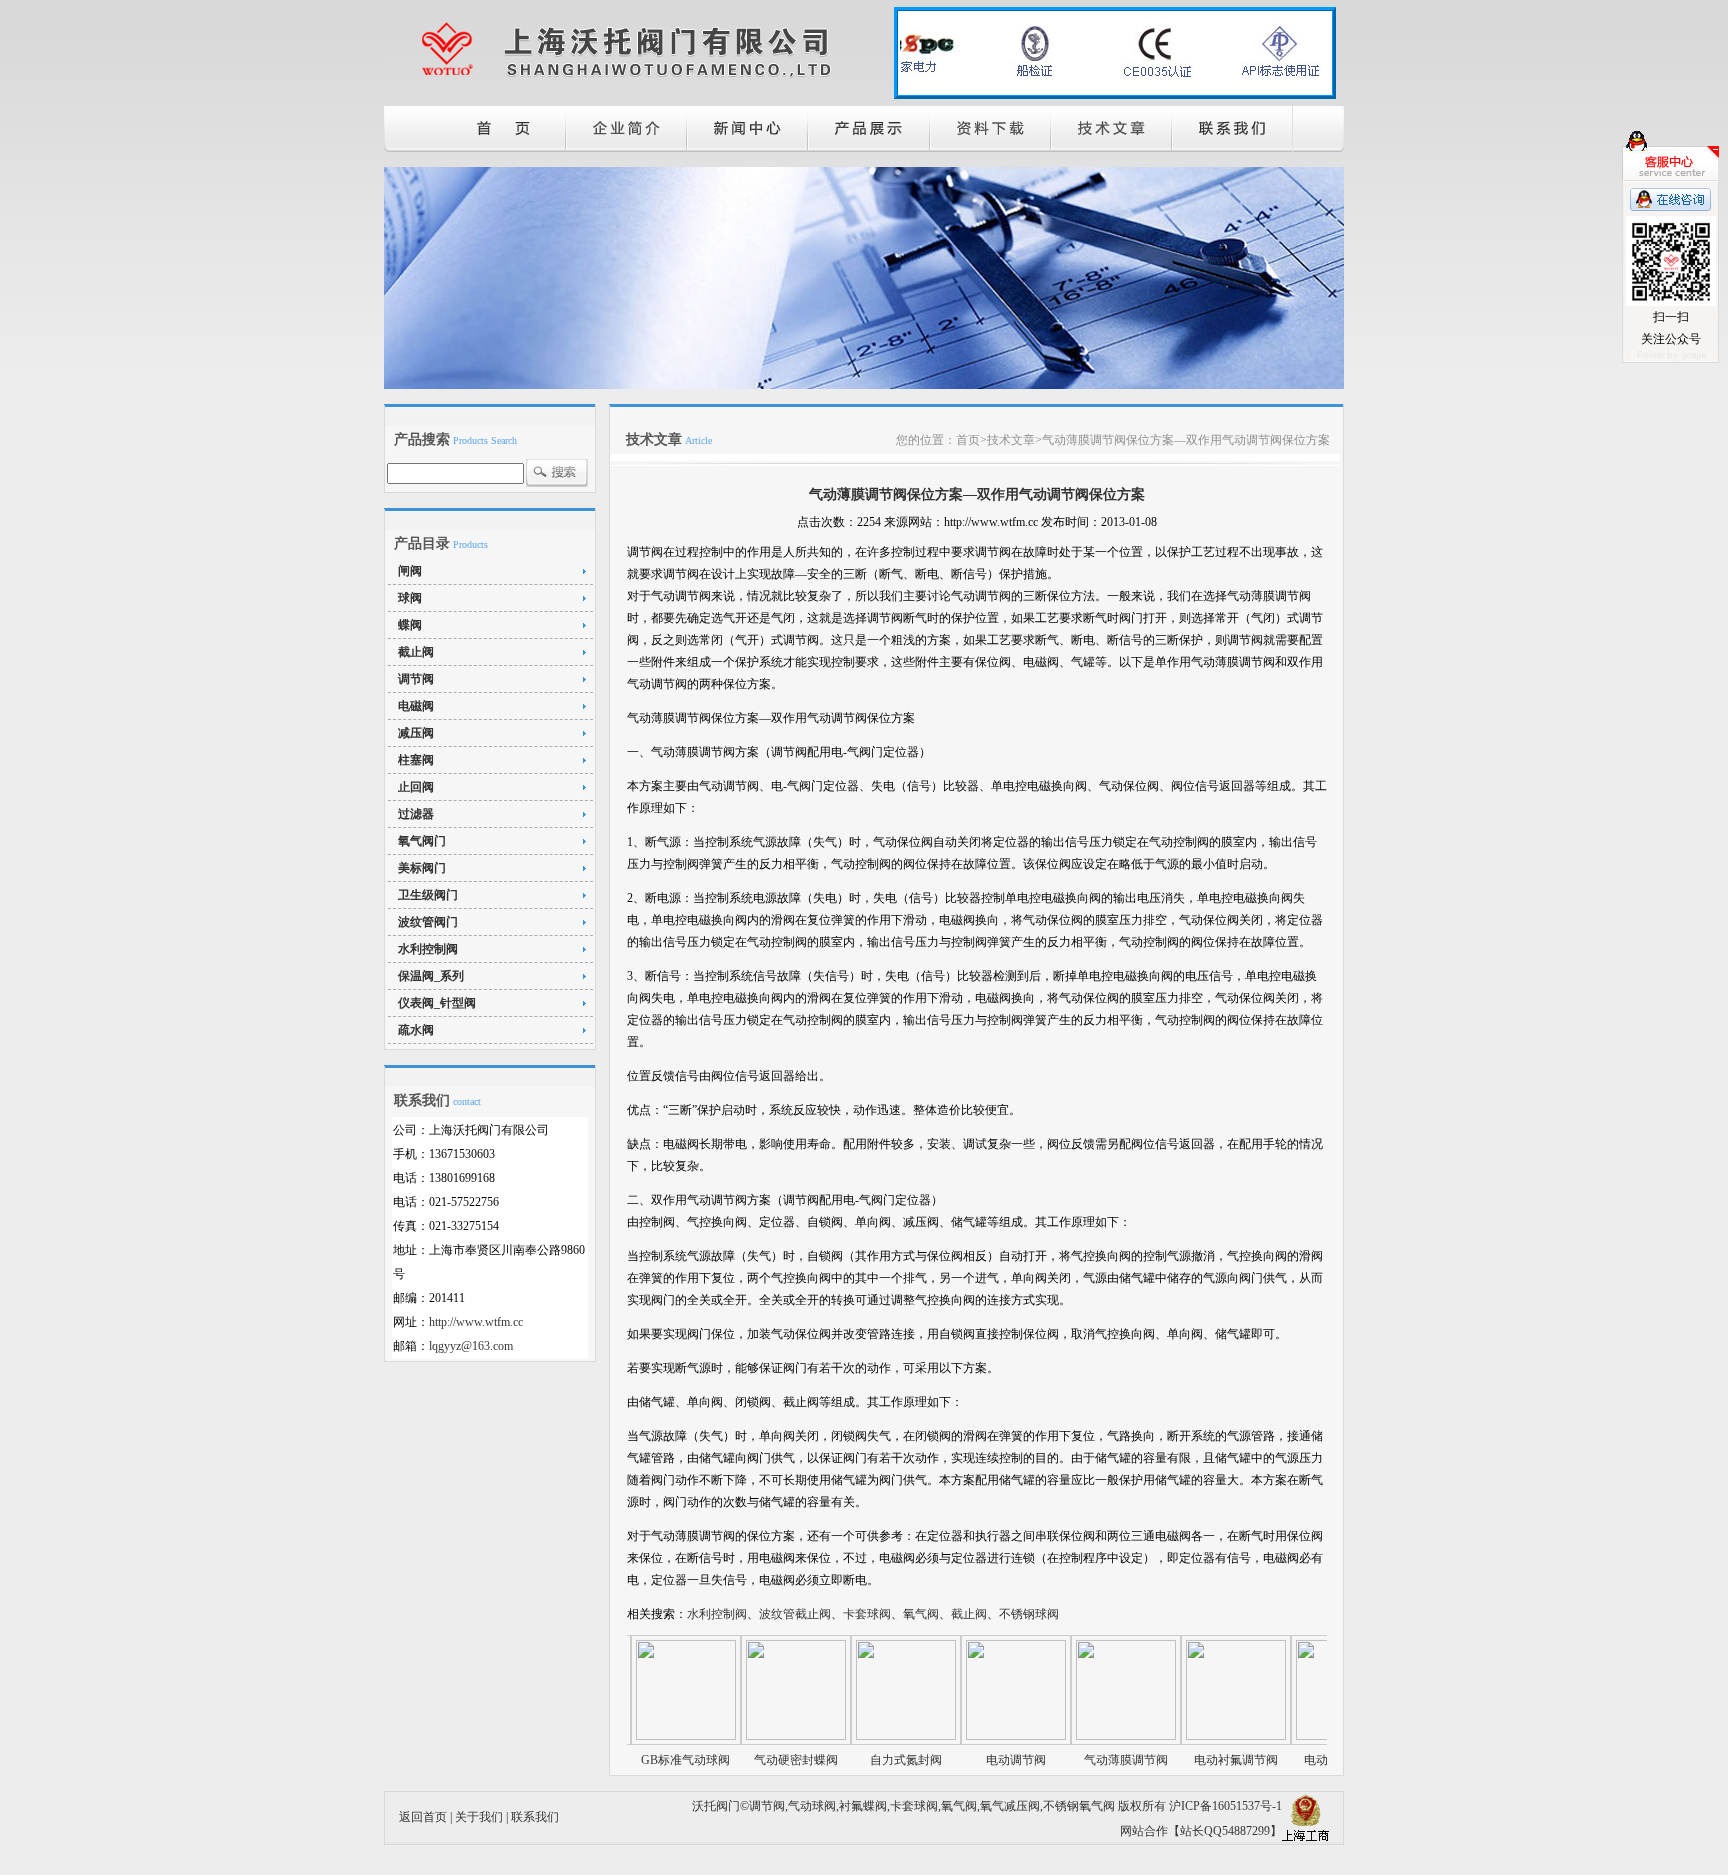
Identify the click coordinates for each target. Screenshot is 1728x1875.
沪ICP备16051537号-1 (1225, 1806)
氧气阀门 (422, 841)
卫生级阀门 (428, 895)
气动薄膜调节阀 (1079, 1760)
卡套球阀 (914, 1806)
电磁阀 (416, 706)
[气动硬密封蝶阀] (749, 1736)
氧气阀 (959, 1806)
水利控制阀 (428, 949)
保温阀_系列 (431, 976)
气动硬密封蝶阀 (749, 1760)
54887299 (1246, 1831)
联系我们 (535, 1817)
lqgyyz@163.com (471, 1346)
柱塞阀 (416, 760)
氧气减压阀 (1010, 1806)
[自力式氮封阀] (859, 1736)
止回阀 (416, 787)
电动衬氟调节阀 (1189, 1760)
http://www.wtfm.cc (476, 1322)
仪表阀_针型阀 (437, 1003)
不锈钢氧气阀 (1079, 1806)
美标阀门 (422, 868)
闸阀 (410, 571)
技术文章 (1011, 440)
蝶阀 (410, 625)
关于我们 (479, 1817)
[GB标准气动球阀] (639, 1736)
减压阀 (416, 733)
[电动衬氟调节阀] (1189, 1736)
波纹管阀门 (428, 922)
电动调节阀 (969, 1760)
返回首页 (423, 1817)
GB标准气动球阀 (638, 1760)
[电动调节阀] (969, 1736)
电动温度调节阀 (1299, 1760)
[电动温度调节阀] (1299, 1736)
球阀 (410, 598)
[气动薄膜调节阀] (1079, 1736)
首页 (968, 440)
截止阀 (416, 652)
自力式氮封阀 (859, 1760)
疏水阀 (416, 1030)
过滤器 (416, 814)
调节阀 (416, 679)
